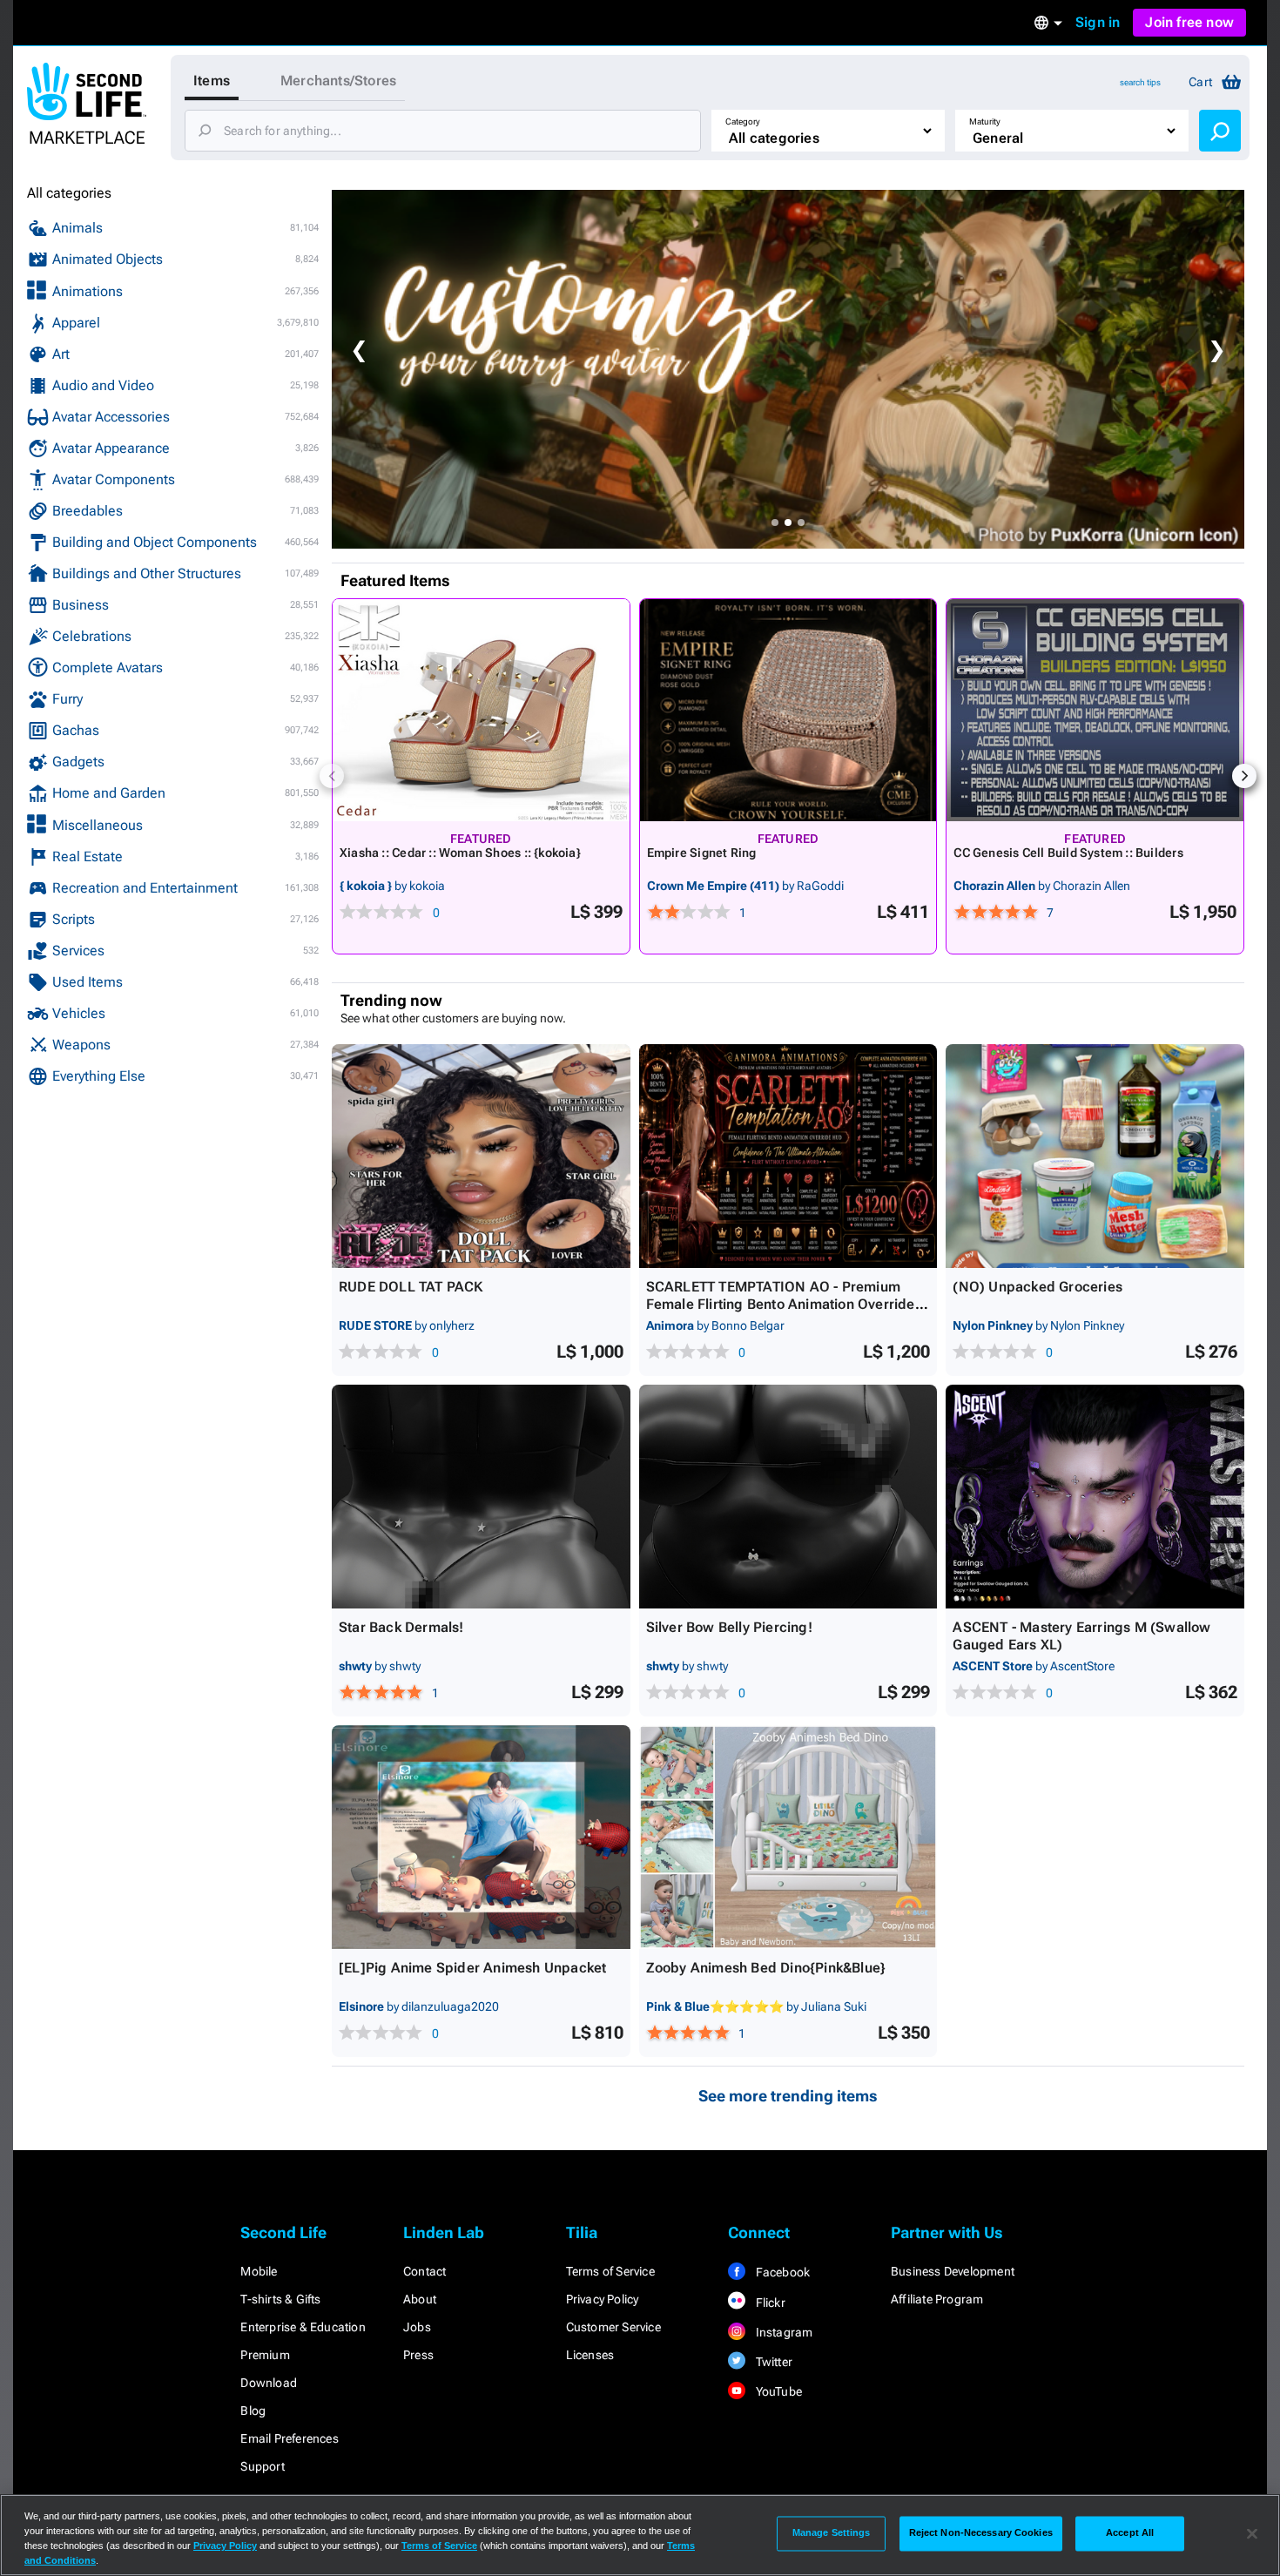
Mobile (259, 2271)
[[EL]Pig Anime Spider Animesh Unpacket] (481, 1837)
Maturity (985, 121)
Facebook (781, 2272)
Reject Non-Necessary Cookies (981, 2533)
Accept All (1130, 2533)
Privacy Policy (603, 2299)
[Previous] (332, 776)
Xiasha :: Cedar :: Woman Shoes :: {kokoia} (460, 853)
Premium (265, 2355)
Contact (424, 2271)
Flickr (768, 2303)
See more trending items (788, 2096)
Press (418, 2355)
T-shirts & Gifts (280, 2299)
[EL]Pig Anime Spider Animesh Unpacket (472, 1968)
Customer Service (613, 2327)
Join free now (1189, 22)
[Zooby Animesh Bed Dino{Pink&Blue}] (788, 1837)
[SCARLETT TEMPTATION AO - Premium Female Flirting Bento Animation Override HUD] (788, 1156)
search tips (1140, 82)
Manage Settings (832, 2533)
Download (269, 2383)
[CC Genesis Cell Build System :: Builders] (1095, 710)
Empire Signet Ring (702, 853)
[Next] (1244, 776)
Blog (253, 2411)
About (420, 2299)
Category (743, 121)
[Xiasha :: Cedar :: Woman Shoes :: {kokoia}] (481, 710)
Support (262, 2466)
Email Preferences (289, 2438)
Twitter (772, 2362)
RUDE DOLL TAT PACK (411, 1287)
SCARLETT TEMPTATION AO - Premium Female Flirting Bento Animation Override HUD (781, 1304)
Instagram (782, 2332)
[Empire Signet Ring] (788, 710)
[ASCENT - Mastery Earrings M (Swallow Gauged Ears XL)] (1095, 1497)
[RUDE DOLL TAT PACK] (481, 1156)
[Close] (1252, 2533)
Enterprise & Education (303, 2327)
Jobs (417, 2327)
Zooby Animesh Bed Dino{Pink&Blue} (766, 1968)
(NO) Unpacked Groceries (1037, 1287)
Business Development (953, 2271)
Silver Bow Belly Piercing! (729, 1627)
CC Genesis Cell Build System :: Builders (1068, 853)
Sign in (1098, 22)
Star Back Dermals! (401, 1627)
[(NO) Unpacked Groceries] (1095, 1156)
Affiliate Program (937, 2299)
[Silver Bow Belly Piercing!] (788, 1497)
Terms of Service (610, 2271)
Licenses (590, 2355)
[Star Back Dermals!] (481, 1497)
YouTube (777, 2391)
